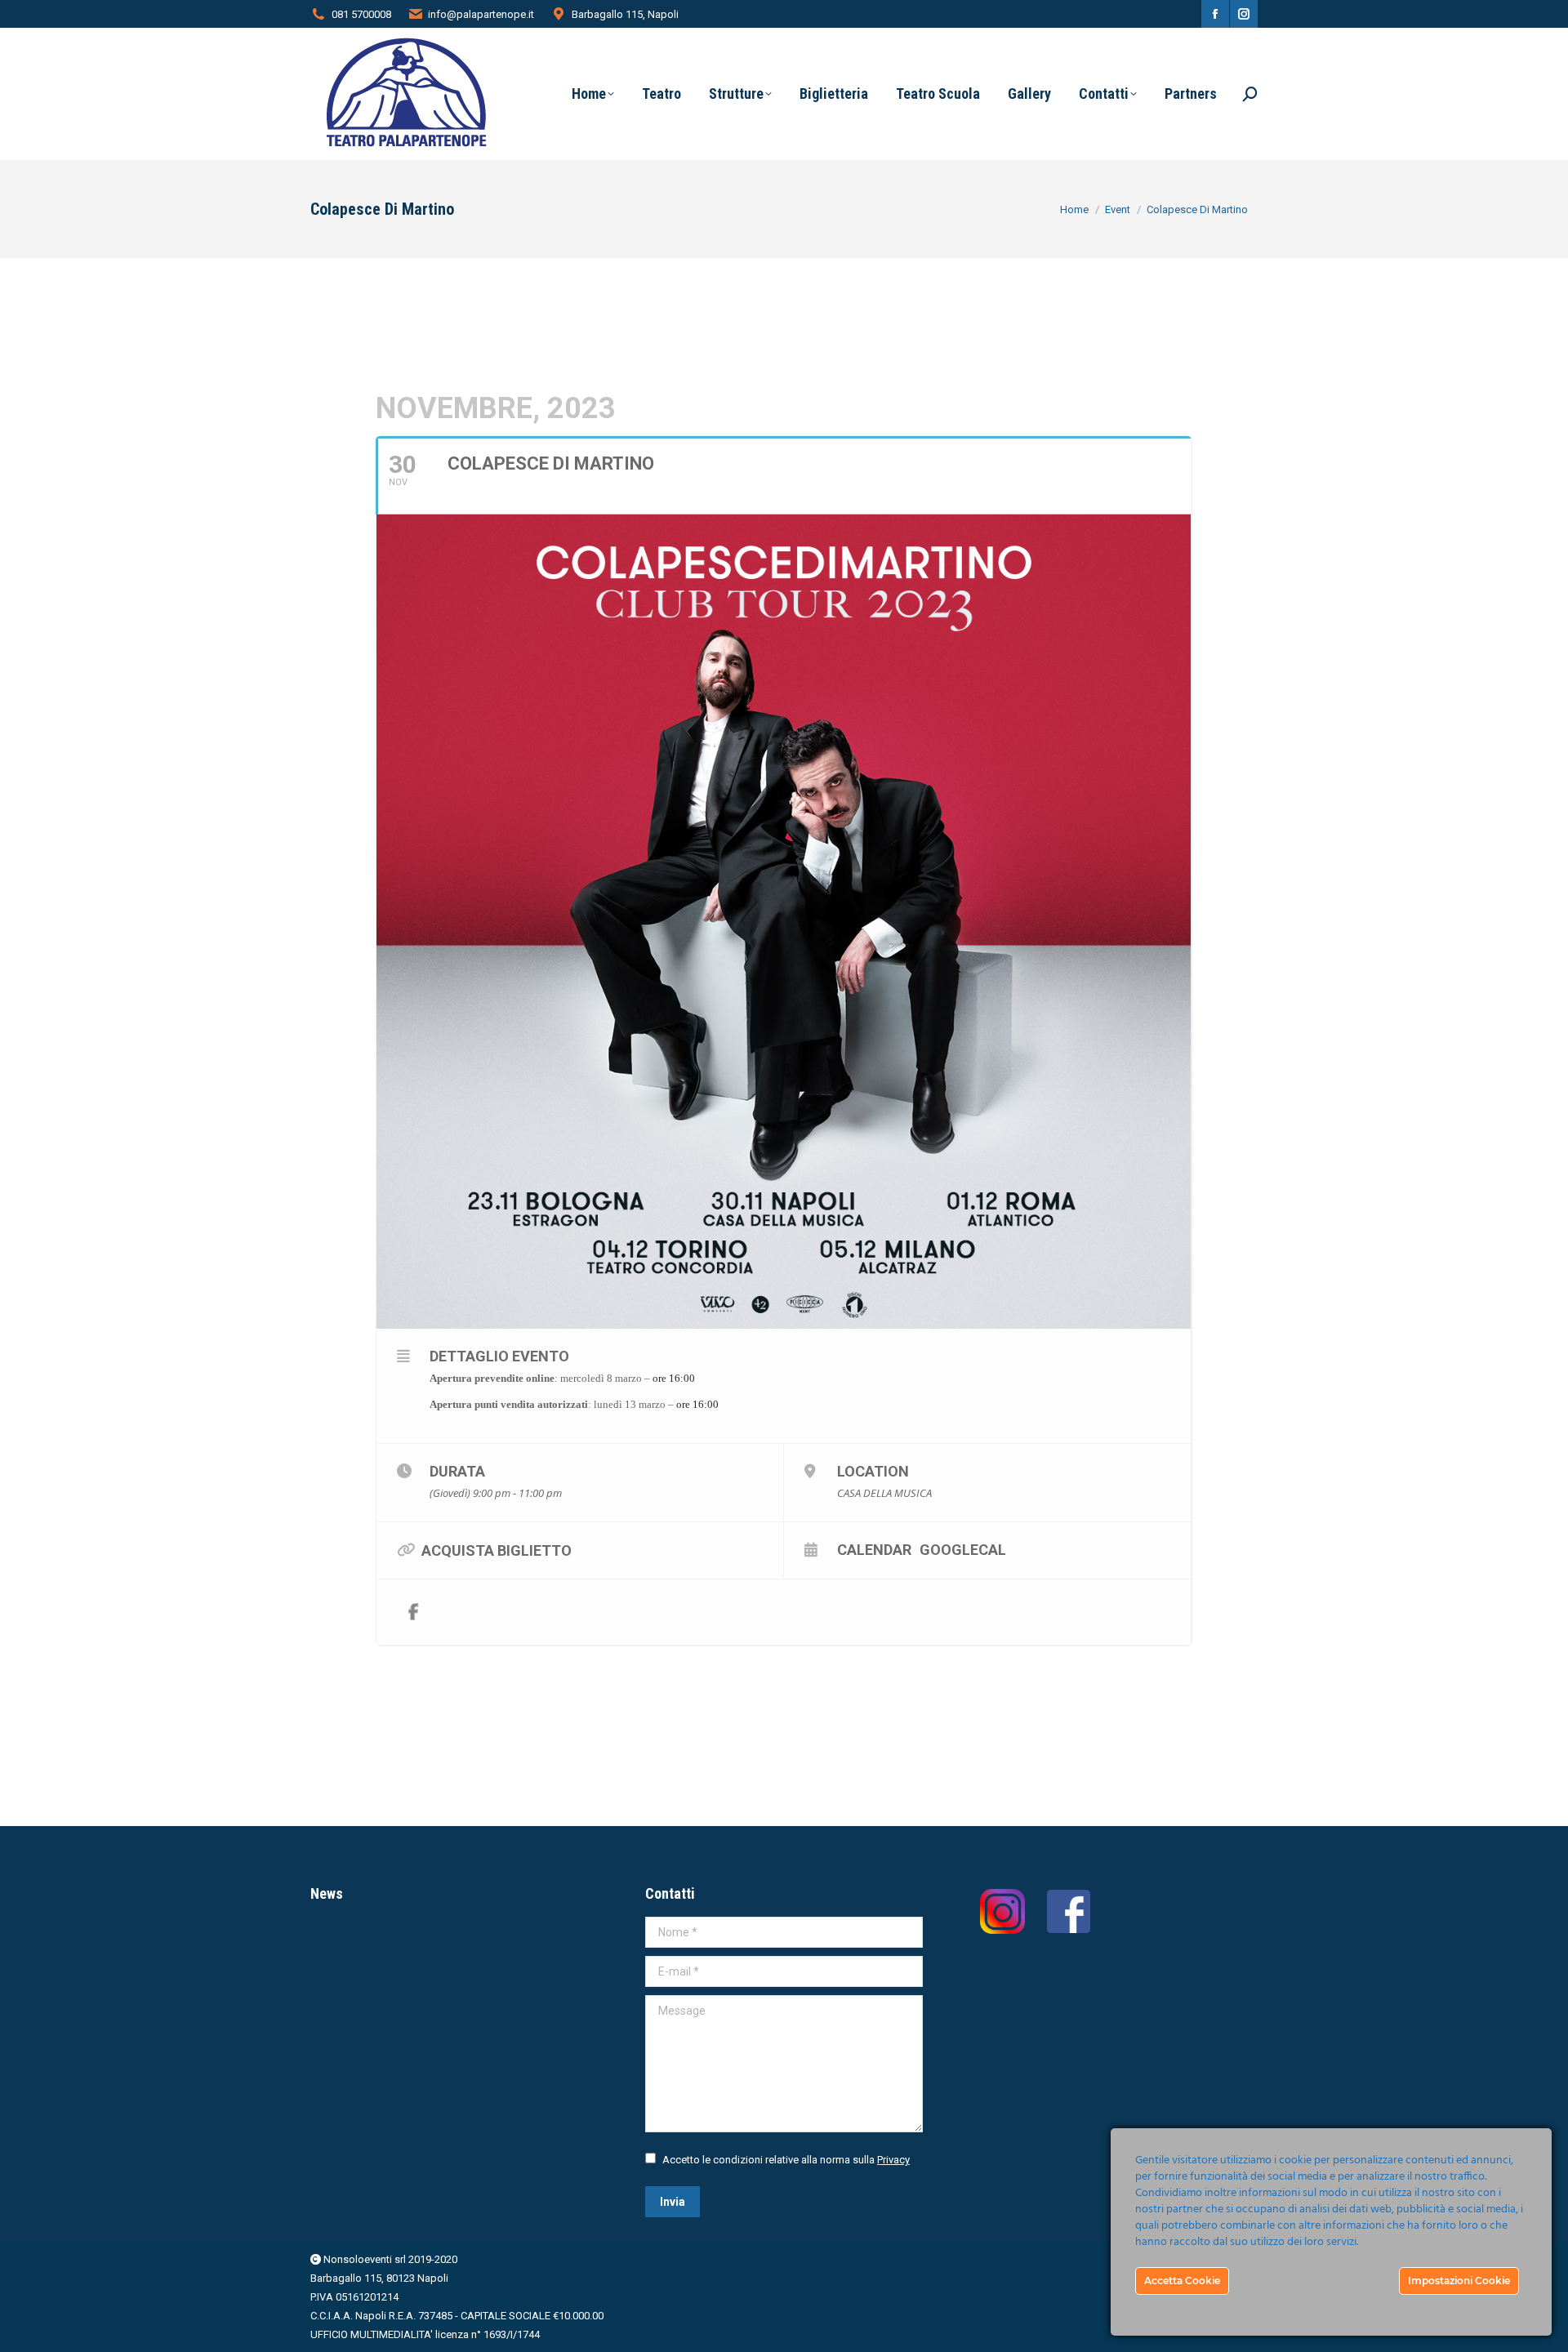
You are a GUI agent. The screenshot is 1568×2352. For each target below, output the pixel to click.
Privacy (893, 2160)
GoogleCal (963, 1549)
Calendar (874, 1549)
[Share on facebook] (413, 1612)
